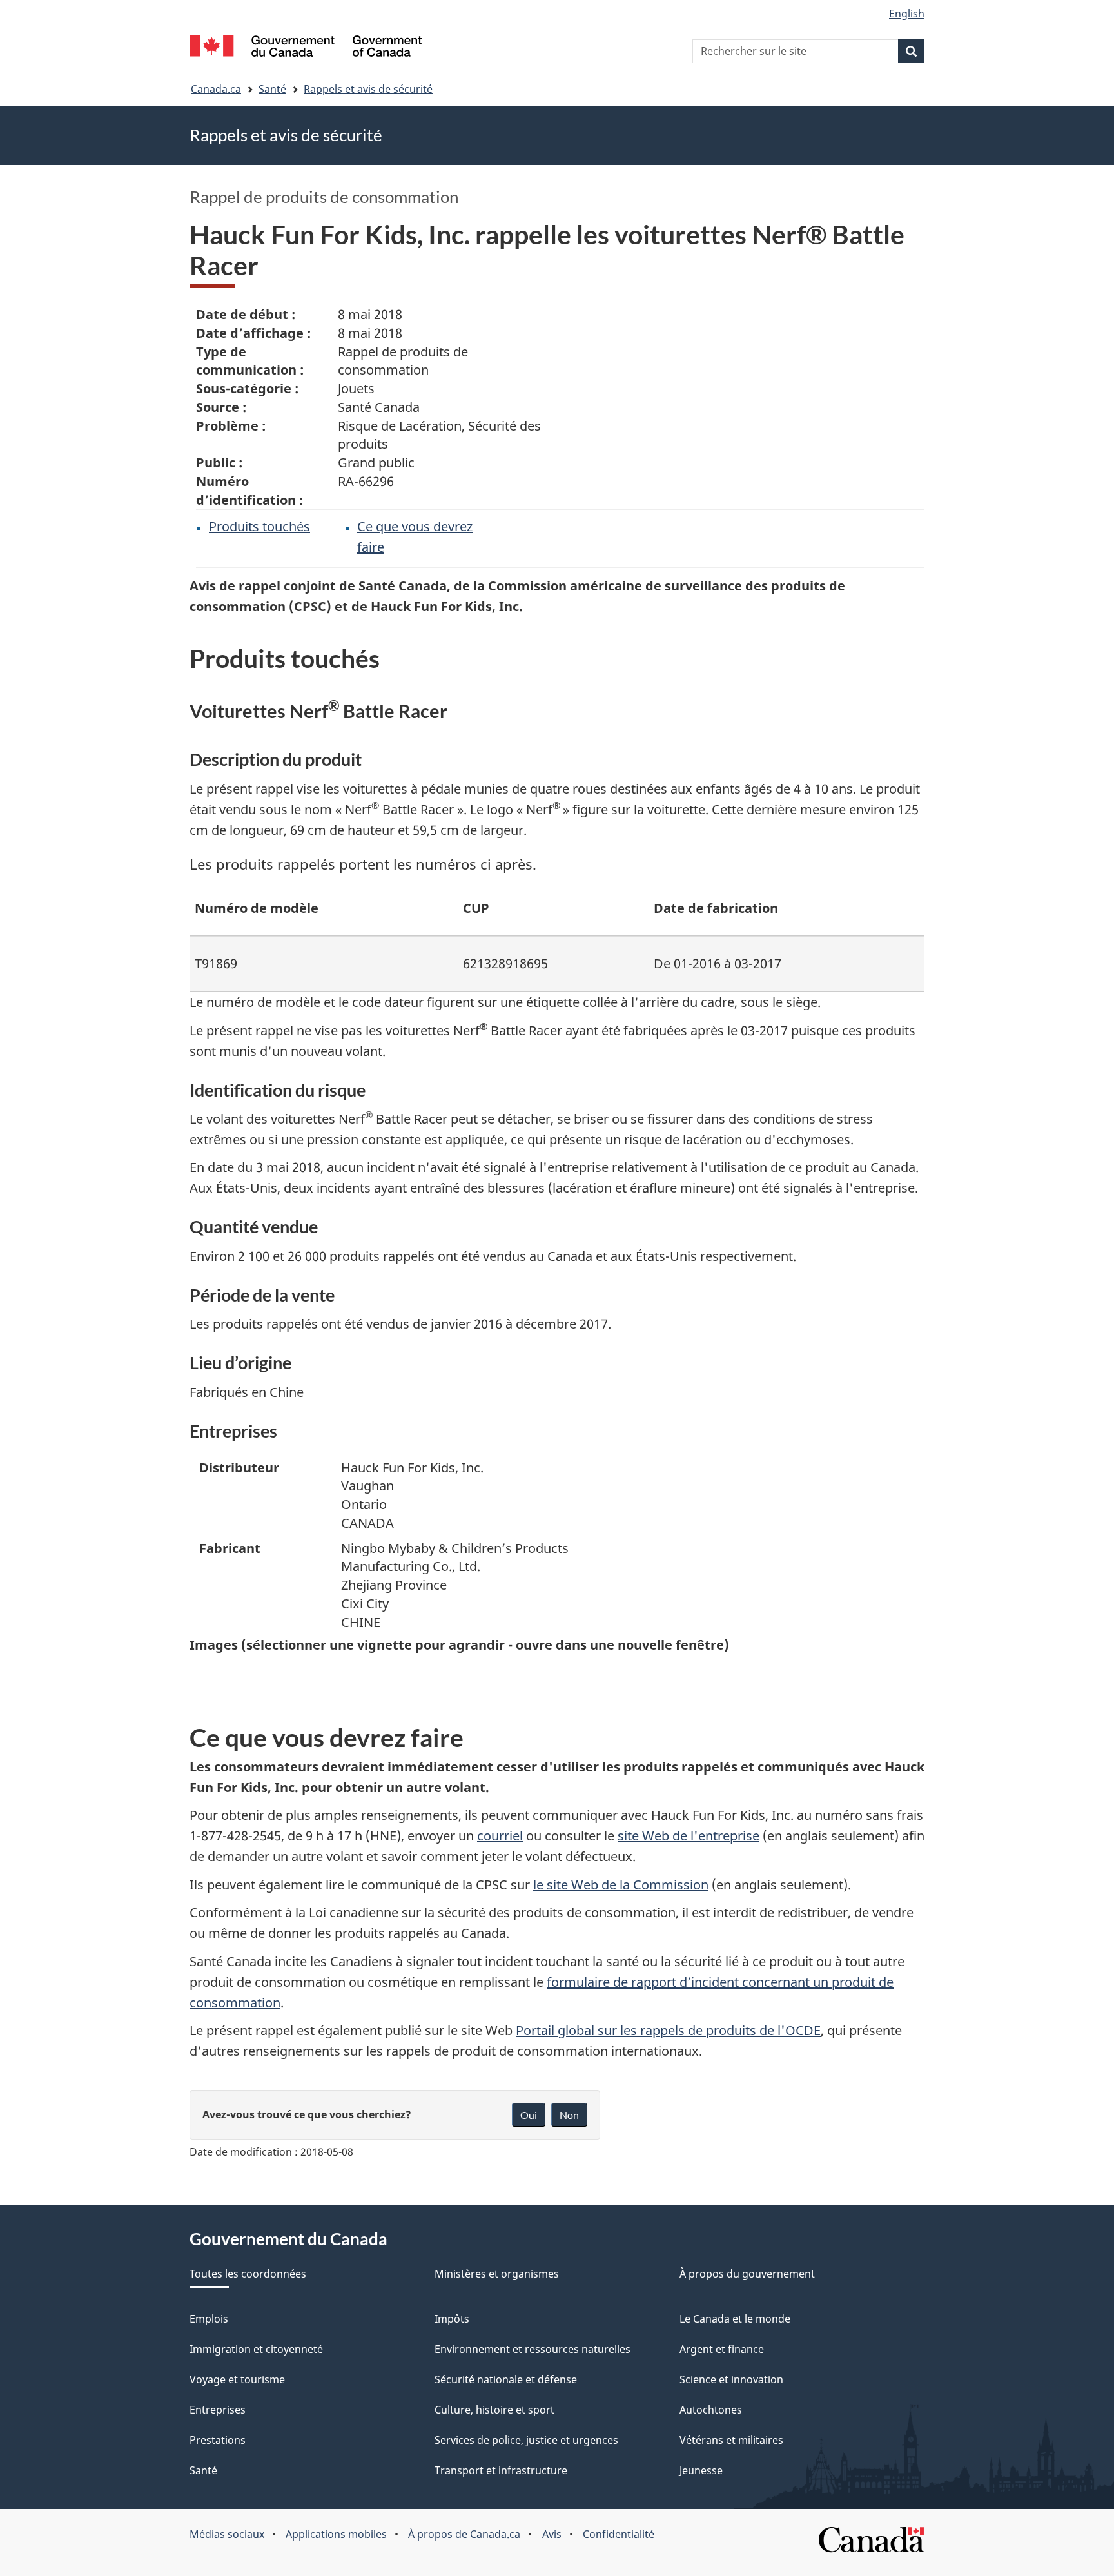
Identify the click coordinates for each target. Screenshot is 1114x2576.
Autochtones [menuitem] (711, 2410)
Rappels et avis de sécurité (368, 89)
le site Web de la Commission (621, 1885)
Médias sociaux (227, 2534)
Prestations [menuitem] (218, 2440)
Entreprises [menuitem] (218, 2410)
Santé (272, 89)
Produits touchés (259, 526)
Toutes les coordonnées (248, 2274)
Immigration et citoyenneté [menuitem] (256, 2349)
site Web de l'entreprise (689, 1836)
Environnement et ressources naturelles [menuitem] (533, 2349)
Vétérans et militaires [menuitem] (731, 2440)
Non (569, 2115)
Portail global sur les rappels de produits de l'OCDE (668, 2030)
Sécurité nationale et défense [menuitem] (506, 2379)
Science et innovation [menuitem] (731, 2379)
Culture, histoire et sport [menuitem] (494, 2410)
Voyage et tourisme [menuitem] (237, 2379)
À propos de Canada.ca (464, 2534)
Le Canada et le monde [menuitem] (735, 2319)
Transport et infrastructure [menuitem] (501, 2470)
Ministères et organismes (497, 2274)
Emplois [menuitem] (209, 2319)
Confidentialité (619, 2534)
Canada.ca (216, 89)
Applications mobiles (336, 2534)
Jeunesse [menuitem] (701, 2470)
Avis (552, 2534)
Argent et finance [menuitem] (722, 2349)
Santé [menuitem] (203, 2470)
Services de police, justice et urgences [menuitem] (526, 2440)
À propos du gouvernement (747, 2274)
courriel (500, 1836)
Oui (529, 2115)
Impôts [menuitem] (452, 2319)
